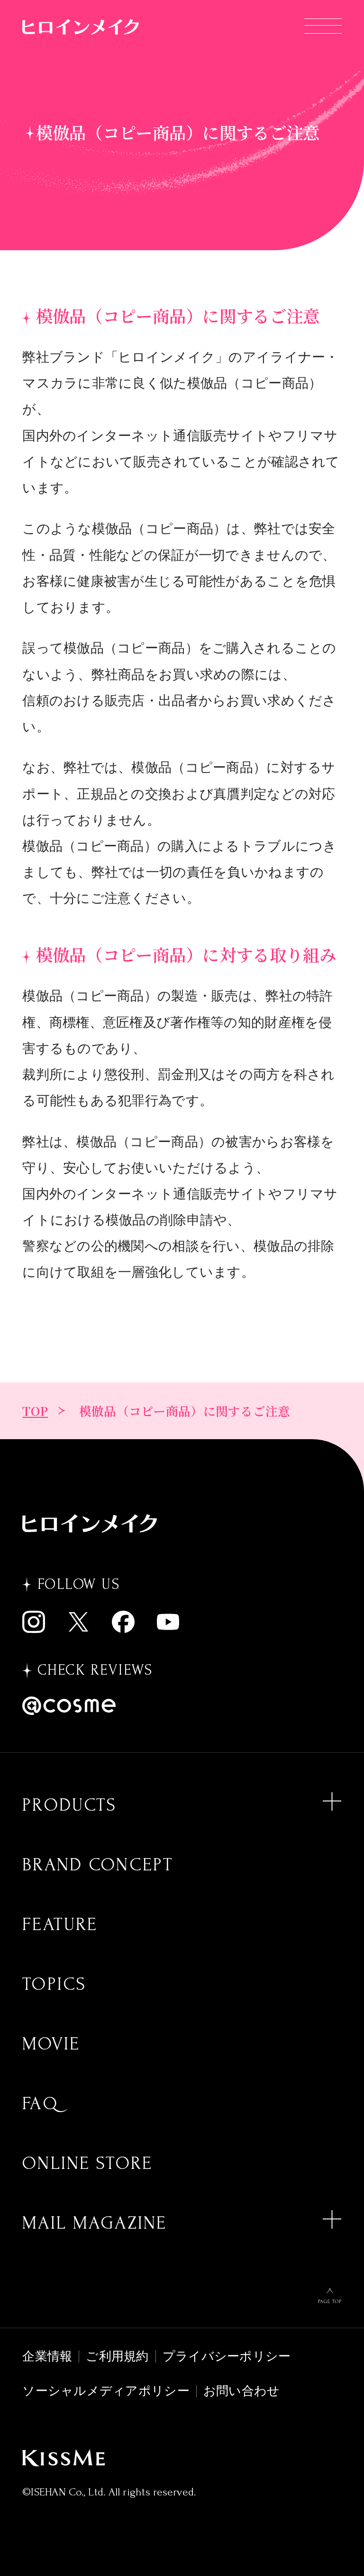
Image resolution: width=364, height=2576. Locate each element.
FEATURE (60, 1924)
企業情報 (47, 2356)
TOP (35, 1411)
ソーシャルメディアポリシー (106, 2391)
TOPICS (54, 1984)
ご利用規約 (117, 2356)
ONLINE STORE (87, 2163)
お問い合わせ (242, 2391)
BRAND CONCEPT (98, 1865)
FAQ (40, 2104)
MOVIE (51, 2044)
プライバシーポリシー (227, 2356)
